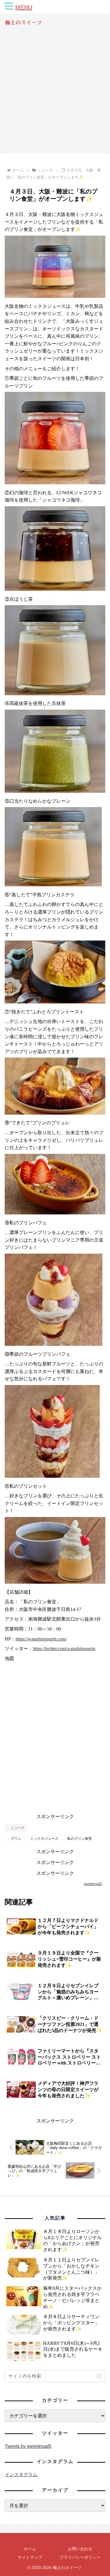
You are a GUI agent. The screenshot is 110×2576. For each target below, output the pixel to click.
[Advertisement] (55, 95)
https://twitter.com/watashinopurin (64, 1649)
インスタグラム (21, 2475)
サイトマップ (30, 2557)
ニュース (18, 1828)
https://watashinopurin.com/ (41, 1639)
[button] (99, 2376)
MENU (24, 7)
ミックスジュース (44, 1839)
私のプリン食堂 (79, 1839)
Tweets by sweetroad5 (28, 2446)
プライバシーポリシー (80, 2557)
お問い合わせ (80, 2549)
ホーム (30, 2549)
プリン (16, 1839)
